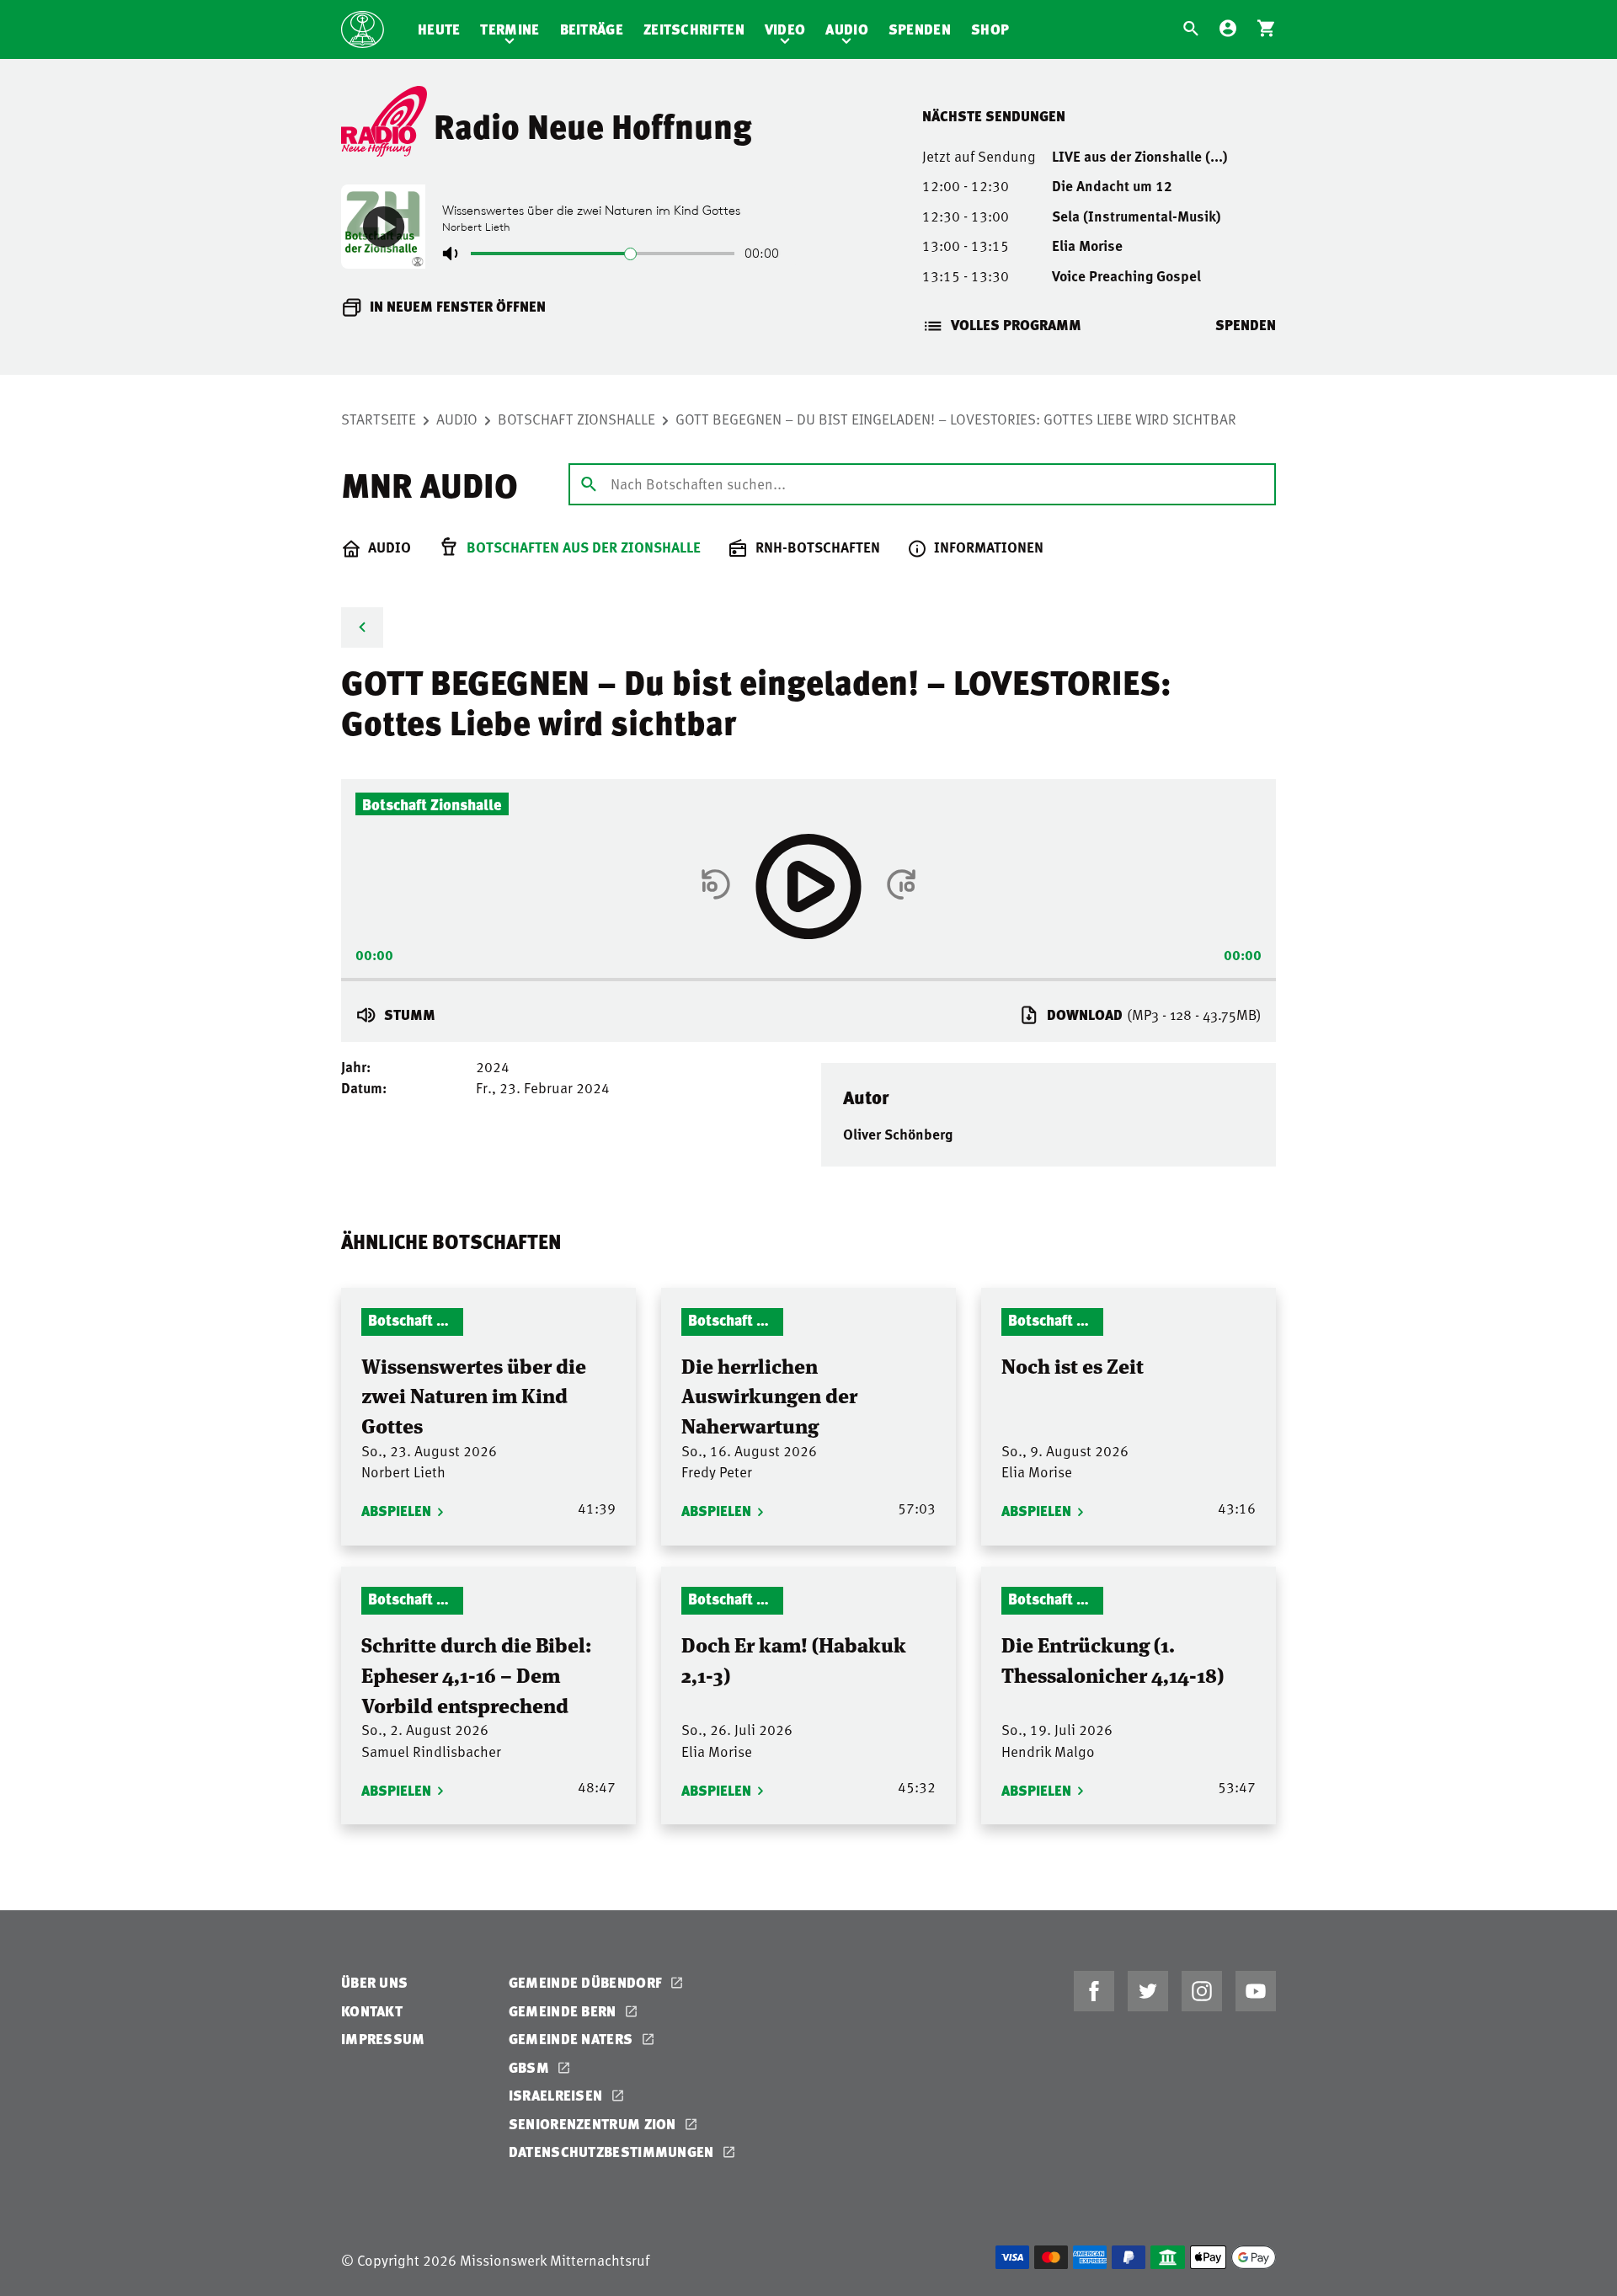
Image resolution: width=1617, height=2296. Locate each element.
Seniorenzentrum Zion (594, 2124)
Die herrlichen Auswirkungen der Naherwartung (769, 1395)
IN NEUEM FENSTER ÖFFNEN (458, 306)
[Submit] (589, 483)
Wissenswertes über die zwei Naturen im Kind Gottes (474, 1395)
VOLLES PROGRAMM (1016, 325)
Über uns (374, 1982)
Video (785, 29)
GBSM (531, 2067)
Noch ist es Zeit (1073, 1365)
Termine (510, 29)
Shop (990, 29)
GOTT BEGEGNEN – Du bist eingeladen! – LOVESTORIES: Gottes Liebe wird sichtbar (956, 419)
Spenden (920, 29)
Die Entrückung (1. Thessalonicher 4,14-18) (1113, 1659)
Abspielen (396, 1511)
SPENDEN (1246, 325)
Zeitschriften (694, 29)
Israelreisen (558, 2095)
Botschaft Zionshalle (576, 419)
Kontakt (372, 2011)
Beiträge (592, 29)
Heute (439, 29)
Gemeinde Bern (564, 2011)
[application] (808, 974)
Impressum (383, 2039)
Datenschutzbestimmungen (613, 2152)
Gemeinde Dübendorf (587, 1982)
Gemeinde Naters (573, 2039)
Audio (847, 29)
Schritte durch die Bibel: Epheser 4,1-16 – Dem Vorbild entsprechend (477, 1674)
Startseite (379, 419)
